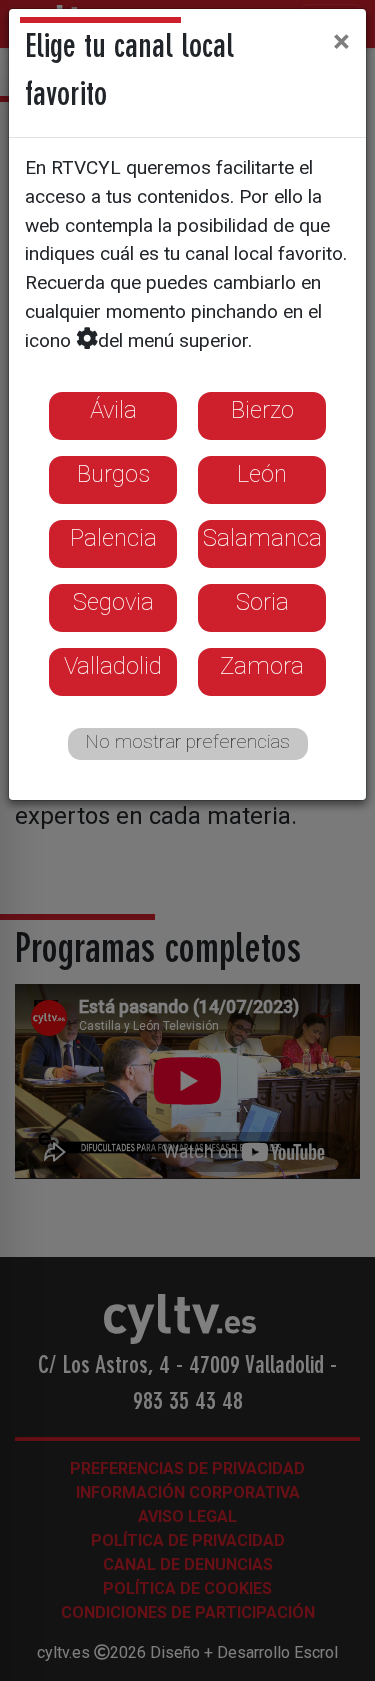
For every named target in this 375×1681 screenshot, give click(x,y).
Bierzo (262, 410)
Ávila (113, 410)
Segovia (113, 602)
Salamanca (262, 538)
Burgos (113, 474)
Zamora (262, 666)
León (262, 474)
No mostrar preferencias (187, 741)
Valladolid (113, 666)
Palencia (113, 538)
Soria (262, 602)
